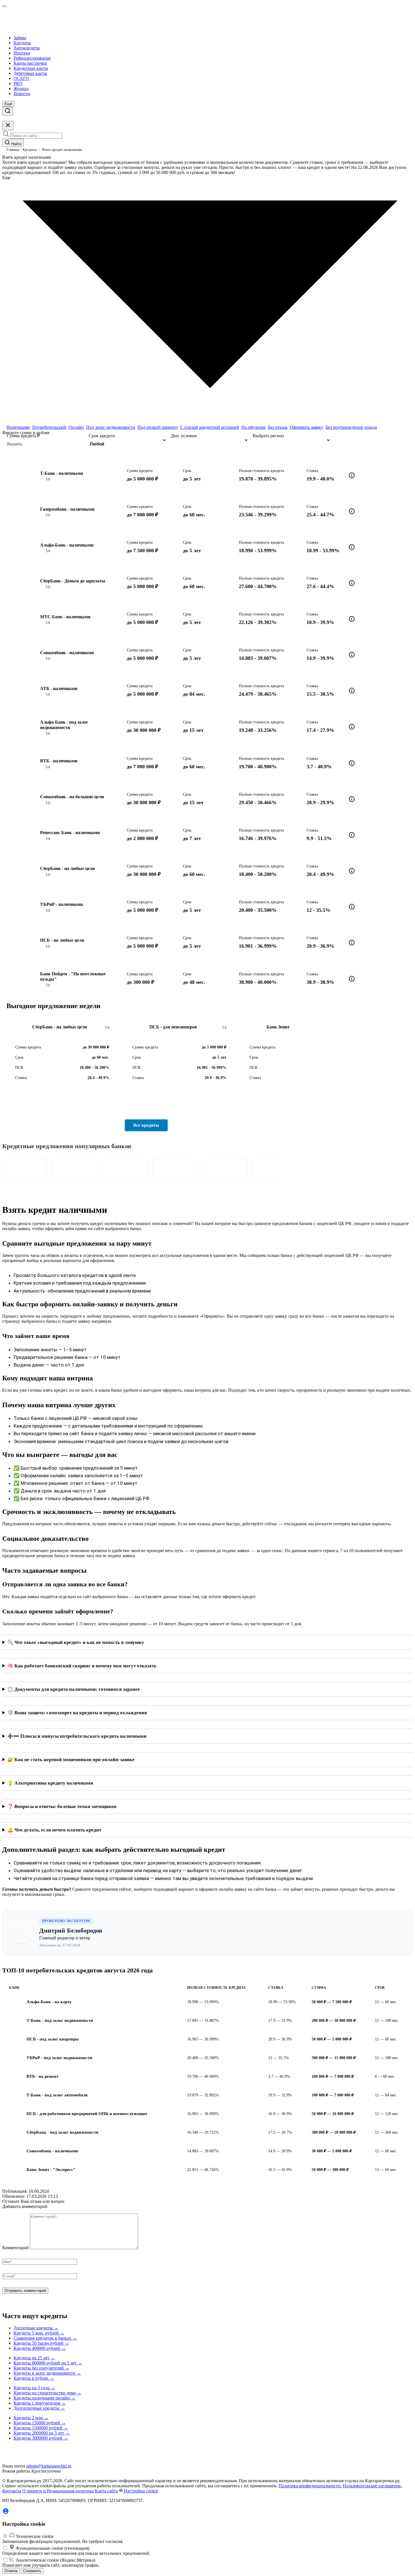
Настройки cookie (140, 2491)
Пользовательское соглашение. (372, 2486)
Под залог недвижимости (111, 427)
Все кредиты (146, 1125)
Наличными (18, 427)
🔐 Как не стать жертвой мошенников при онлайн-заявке (71, 1760)
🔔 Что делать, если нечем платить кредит (54, 1830)
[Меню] (5, 6)
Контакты (12, 2491)
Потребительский (49, 427)
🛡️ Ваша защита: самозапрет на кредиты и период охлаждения (77, 1713)
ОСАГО (21, 78)
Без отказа (278, 427)
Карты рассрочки (30, 63)
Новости (22, 94)
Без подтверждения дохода (351, 427)
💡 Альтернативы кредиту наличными (50, 1783)
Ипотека (22, 53)
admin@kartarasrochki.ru (49, 2466)
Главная (13, 150)
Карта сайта (106, 2491)
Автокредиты (27, 48)
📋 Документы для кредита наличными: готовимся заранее (74, 1689)
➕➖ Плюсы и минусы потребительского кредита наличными (77, 1736)
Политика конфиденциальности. (310, 2486)
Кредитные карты (31, 68)
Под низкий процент (158, 427)
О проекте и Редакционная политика (58, 2491)
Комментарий (16, 2248)
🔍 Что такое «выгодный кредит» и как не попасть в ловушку (76, 1642)
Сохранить (32, 2571)
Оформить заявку (306, 427)
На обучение (254, 427)
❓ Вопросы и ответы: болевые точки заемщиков (62, 1806)
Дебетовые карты (30, 73)
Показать (371, 440)
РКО (18, 83)
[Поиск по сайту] (8, 111)
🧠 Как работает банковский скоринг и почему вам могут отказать (82, 1666)
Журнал (21, 89)
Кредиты (22, 43)
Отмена (11, 2571)
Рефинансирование (32, 58)
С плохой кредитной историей (210, 427)
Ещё (8, 104)
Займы (20, 38)
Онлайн (76, 427)
